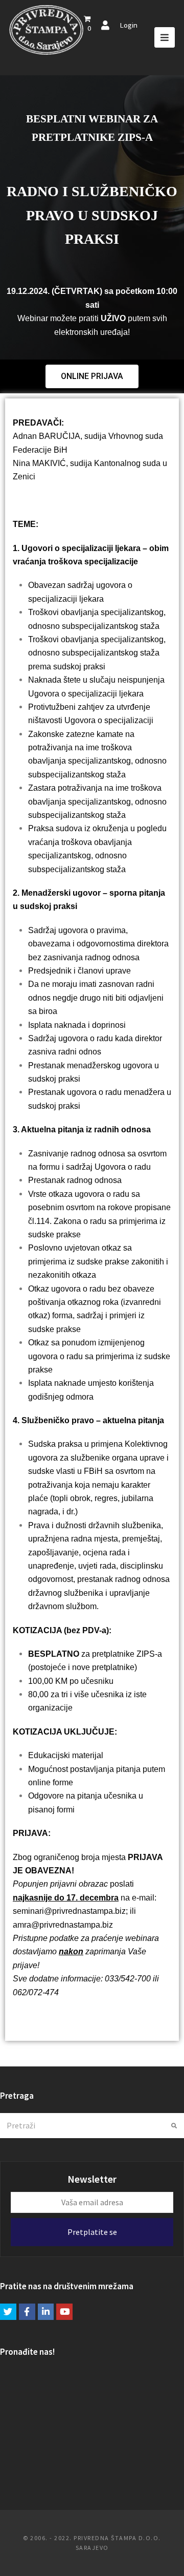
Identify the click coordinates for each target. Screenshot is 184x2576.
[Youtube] (64, 2312)
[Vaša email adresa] (92, 2202)
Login (129, 25)
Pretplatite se (92, 2232)
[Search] (92, 2125)
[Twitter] (8, 2312)
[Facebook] (27, 2312)
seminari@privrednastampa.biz (69, 1911)
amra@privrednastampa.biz (63, 1925)
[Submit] (174, 2126)
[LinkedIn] (46, 2312)
